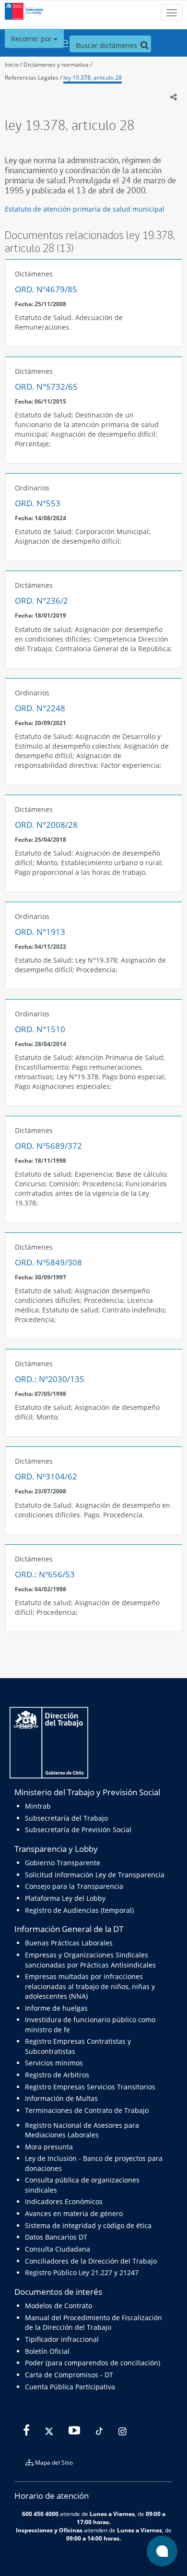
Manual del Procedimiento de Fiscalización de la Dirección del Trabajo (93, 2322)
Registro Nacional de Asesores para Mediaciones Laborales (82, 2130)
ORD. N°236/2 (41, 601)
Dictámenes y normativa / (58, 65)
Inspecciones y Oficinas (49, 2530)
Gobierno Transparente (63, 1863)
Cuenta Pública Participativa (70, 2387)
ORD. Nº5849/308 (48, 1262)
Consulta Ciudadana (58, 2249)
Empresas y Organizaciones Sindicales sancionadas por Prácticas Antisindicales (90, 1960)
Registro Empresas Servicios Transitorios (90, 2087)
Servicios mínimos (54, 2063)
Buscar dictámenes (107, 45)
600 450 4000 (40, 2514)
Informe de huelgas (56, 2008)
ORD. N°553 (38, 503)
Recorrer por (32, 39)
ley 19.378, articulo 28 (93, 78)
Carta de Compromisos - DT (69, 2375)
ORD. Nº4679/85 (46, 289)
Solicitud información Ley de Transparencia (95, 1875)
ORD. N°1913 (40, 932)
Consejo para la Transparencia (74, 1886)
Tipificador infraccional (62, 2339)
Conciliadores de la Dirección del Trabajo (91, 2261)
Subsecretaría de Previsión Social (78, 1830)
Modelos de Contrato (58, 2306)
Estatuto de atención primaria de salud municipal (85, 209)
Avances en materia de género (74, 2213)
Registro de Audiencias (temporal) (79, 1910)
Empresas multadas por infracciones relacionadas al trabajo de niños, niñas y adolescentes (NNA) (90, 1986)
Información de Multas (61, 2098)
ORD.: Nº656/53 (45, 1574)
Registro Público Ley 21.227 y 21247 (82, 2272)
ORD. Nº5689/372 (48, 1146)
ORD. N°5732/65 (46, 387)
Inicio (12, 65)
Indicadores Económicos (64, 2201)
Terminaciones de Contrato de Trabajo (87, 2110)
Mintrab (38, 1806)
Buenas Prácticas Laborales (69, 1943)
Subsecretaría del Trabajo (66, 1818)
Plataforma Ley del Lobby (65, 1898)
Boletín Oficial (47, 2351)
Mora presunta (49, 2147)
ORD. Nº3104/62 (46, 1476)
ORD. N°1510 (40, 1029)
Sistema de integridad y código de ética (88, 2225)
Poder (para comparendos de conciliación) (93, 2363)
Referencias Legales (32, 78)
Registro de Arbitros (57, 2075)
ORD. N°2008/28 (46, 825)
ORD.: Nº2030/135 (50, 1379)
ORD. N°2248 (40, 708)
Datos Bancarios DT (56, 2237)
